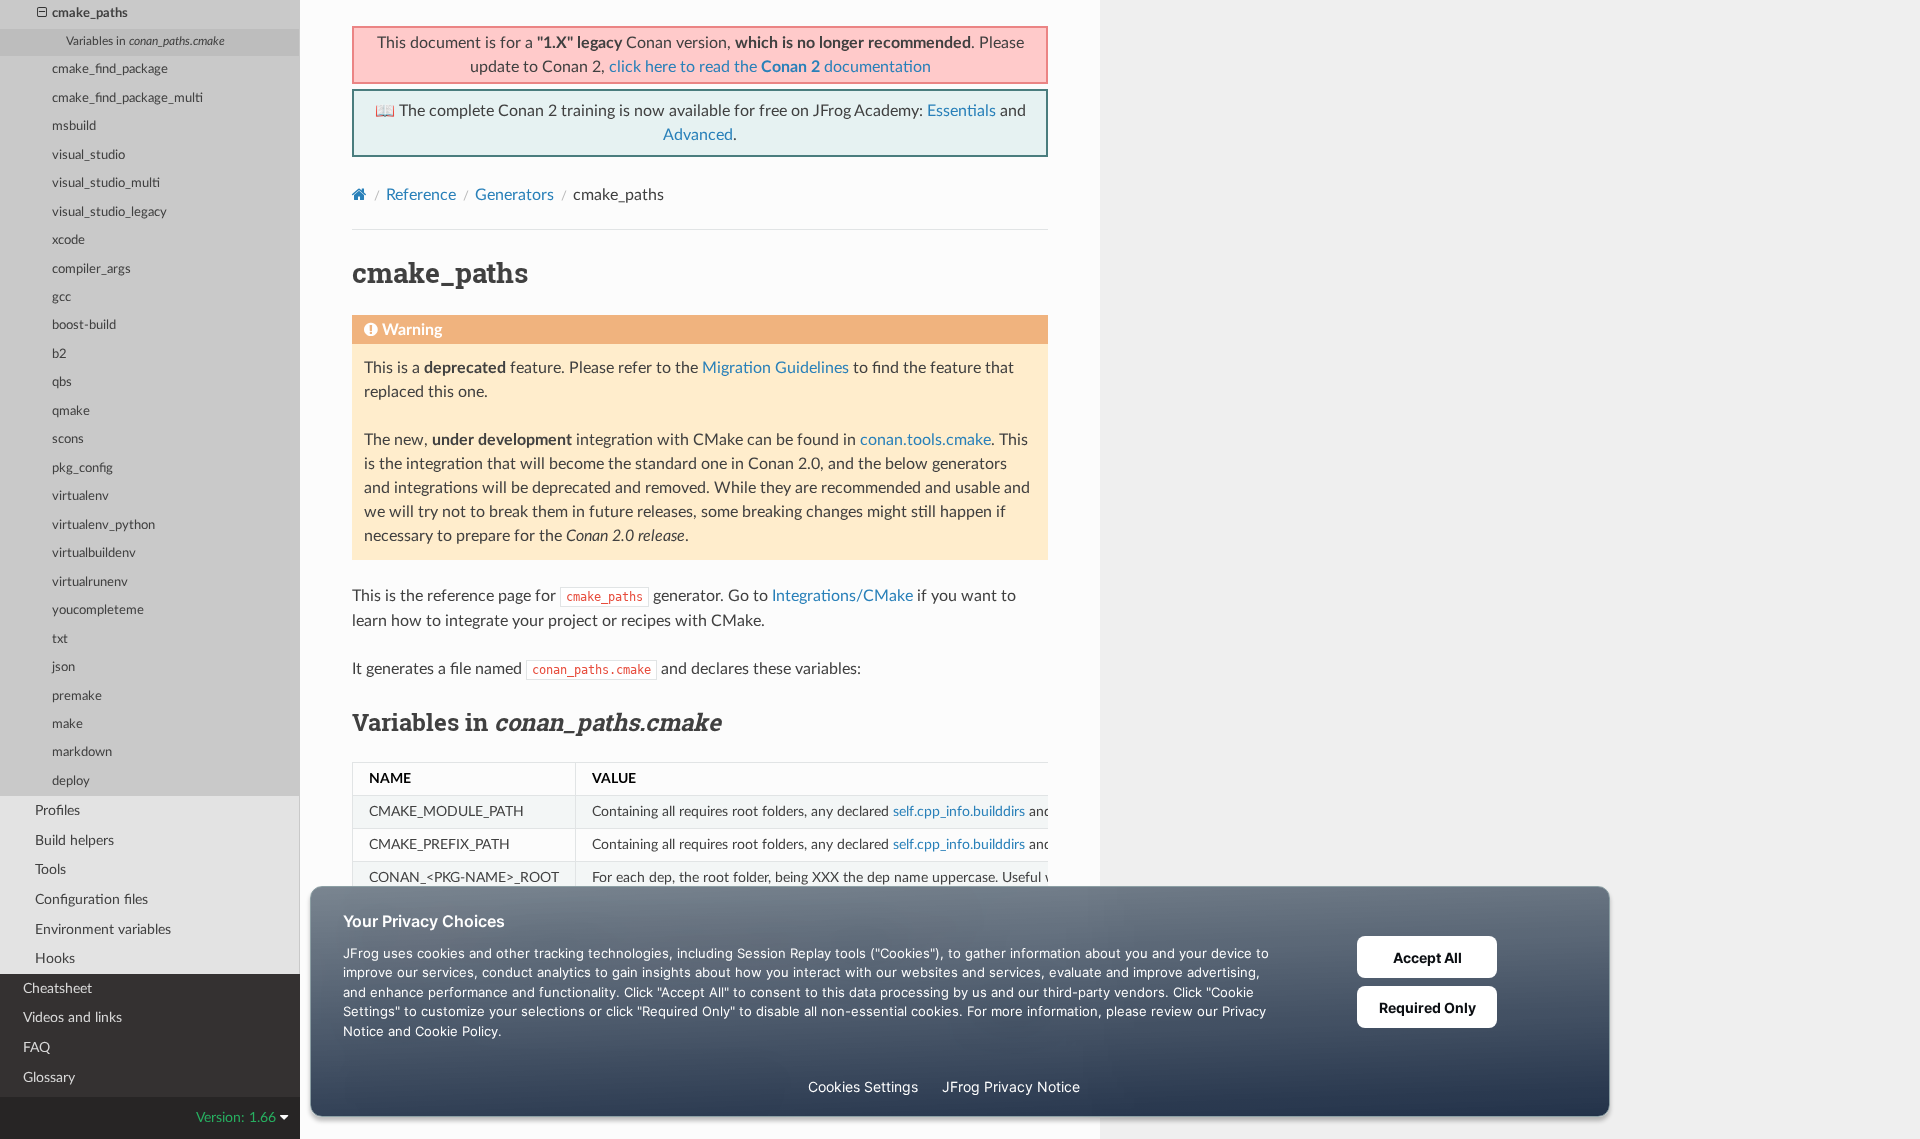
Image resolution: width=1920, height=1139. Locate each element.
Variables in (145, 41)
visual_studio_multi (106, 183)
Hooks (55, 958)
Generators (514, 195)
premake (77, 696)
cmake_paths (90, 13)
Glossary (49, 1077)
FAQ (36, 1047)
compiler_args (91, 269)
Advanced (698, 135)
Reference (421, 195)
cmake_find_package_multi (127, 98)
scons (68, 439)
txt (60, 639)
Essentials (961, 111)
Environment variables (103, 929)
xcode (68, 240)
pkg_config (82, 468)
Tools (50, 869)
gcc (61, 297)
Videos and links (72, 1017)
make (67, 724)
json (63, 667)
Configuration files (91, 899)
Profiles (57, 810)
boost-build (84, 325)
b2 (59, 354)
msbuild (74, 126)
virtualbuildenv (94, 553)
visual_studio (88, 155)
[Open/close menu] (42, 14)
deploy (71, 781)
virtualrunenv (90, 582)
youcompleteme (98, 610)
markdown (82, 752)
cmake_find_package (110, 69)
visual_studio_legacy (109, 212)
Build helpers (74, 840)
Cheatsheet (57, 988)
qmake (71, 411)
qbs (62, 382)
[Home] (359, 194)
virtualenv (80, 496)
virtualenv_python (103, 525)
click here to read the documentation (770, 67)
